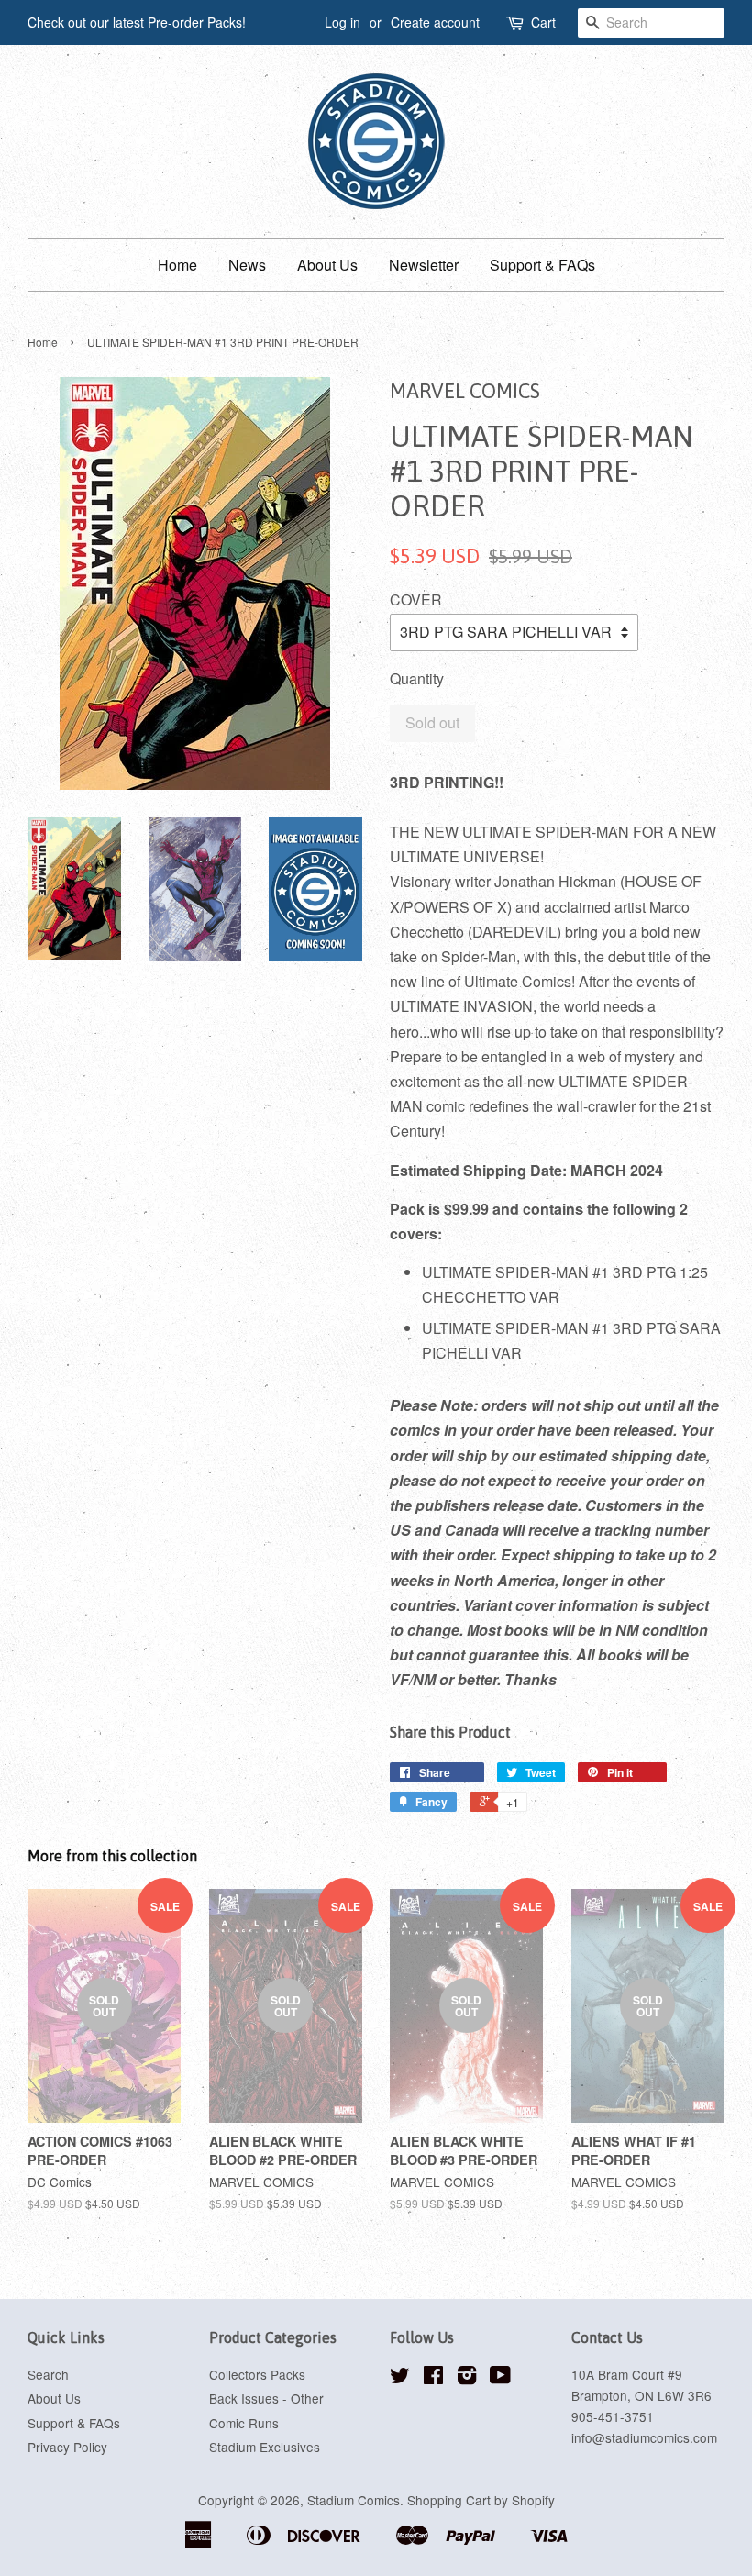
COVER (416, 600)
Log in (343, 22)
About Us (327, 265)
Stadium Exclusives (265, 2447)
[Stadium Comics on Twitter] (400, 2378)
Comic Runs (244, 2423)
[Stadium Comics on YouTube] (500, 2378)
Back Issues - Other (266, 2398)
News (247, 265)
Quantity (417, 678)
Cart (543, 22)
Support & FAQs (542, 265)
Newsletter (424, 265)
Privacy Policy (67, 2447)
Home (177, 265)
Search (48, 2374)
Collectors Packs (257, 2374)
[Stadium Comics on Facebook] (433, 2378)
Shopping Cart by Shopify (481, 2500)
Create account (435, 22)
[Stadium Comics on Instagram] (467, 2378)
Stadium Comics (354, 2500)
